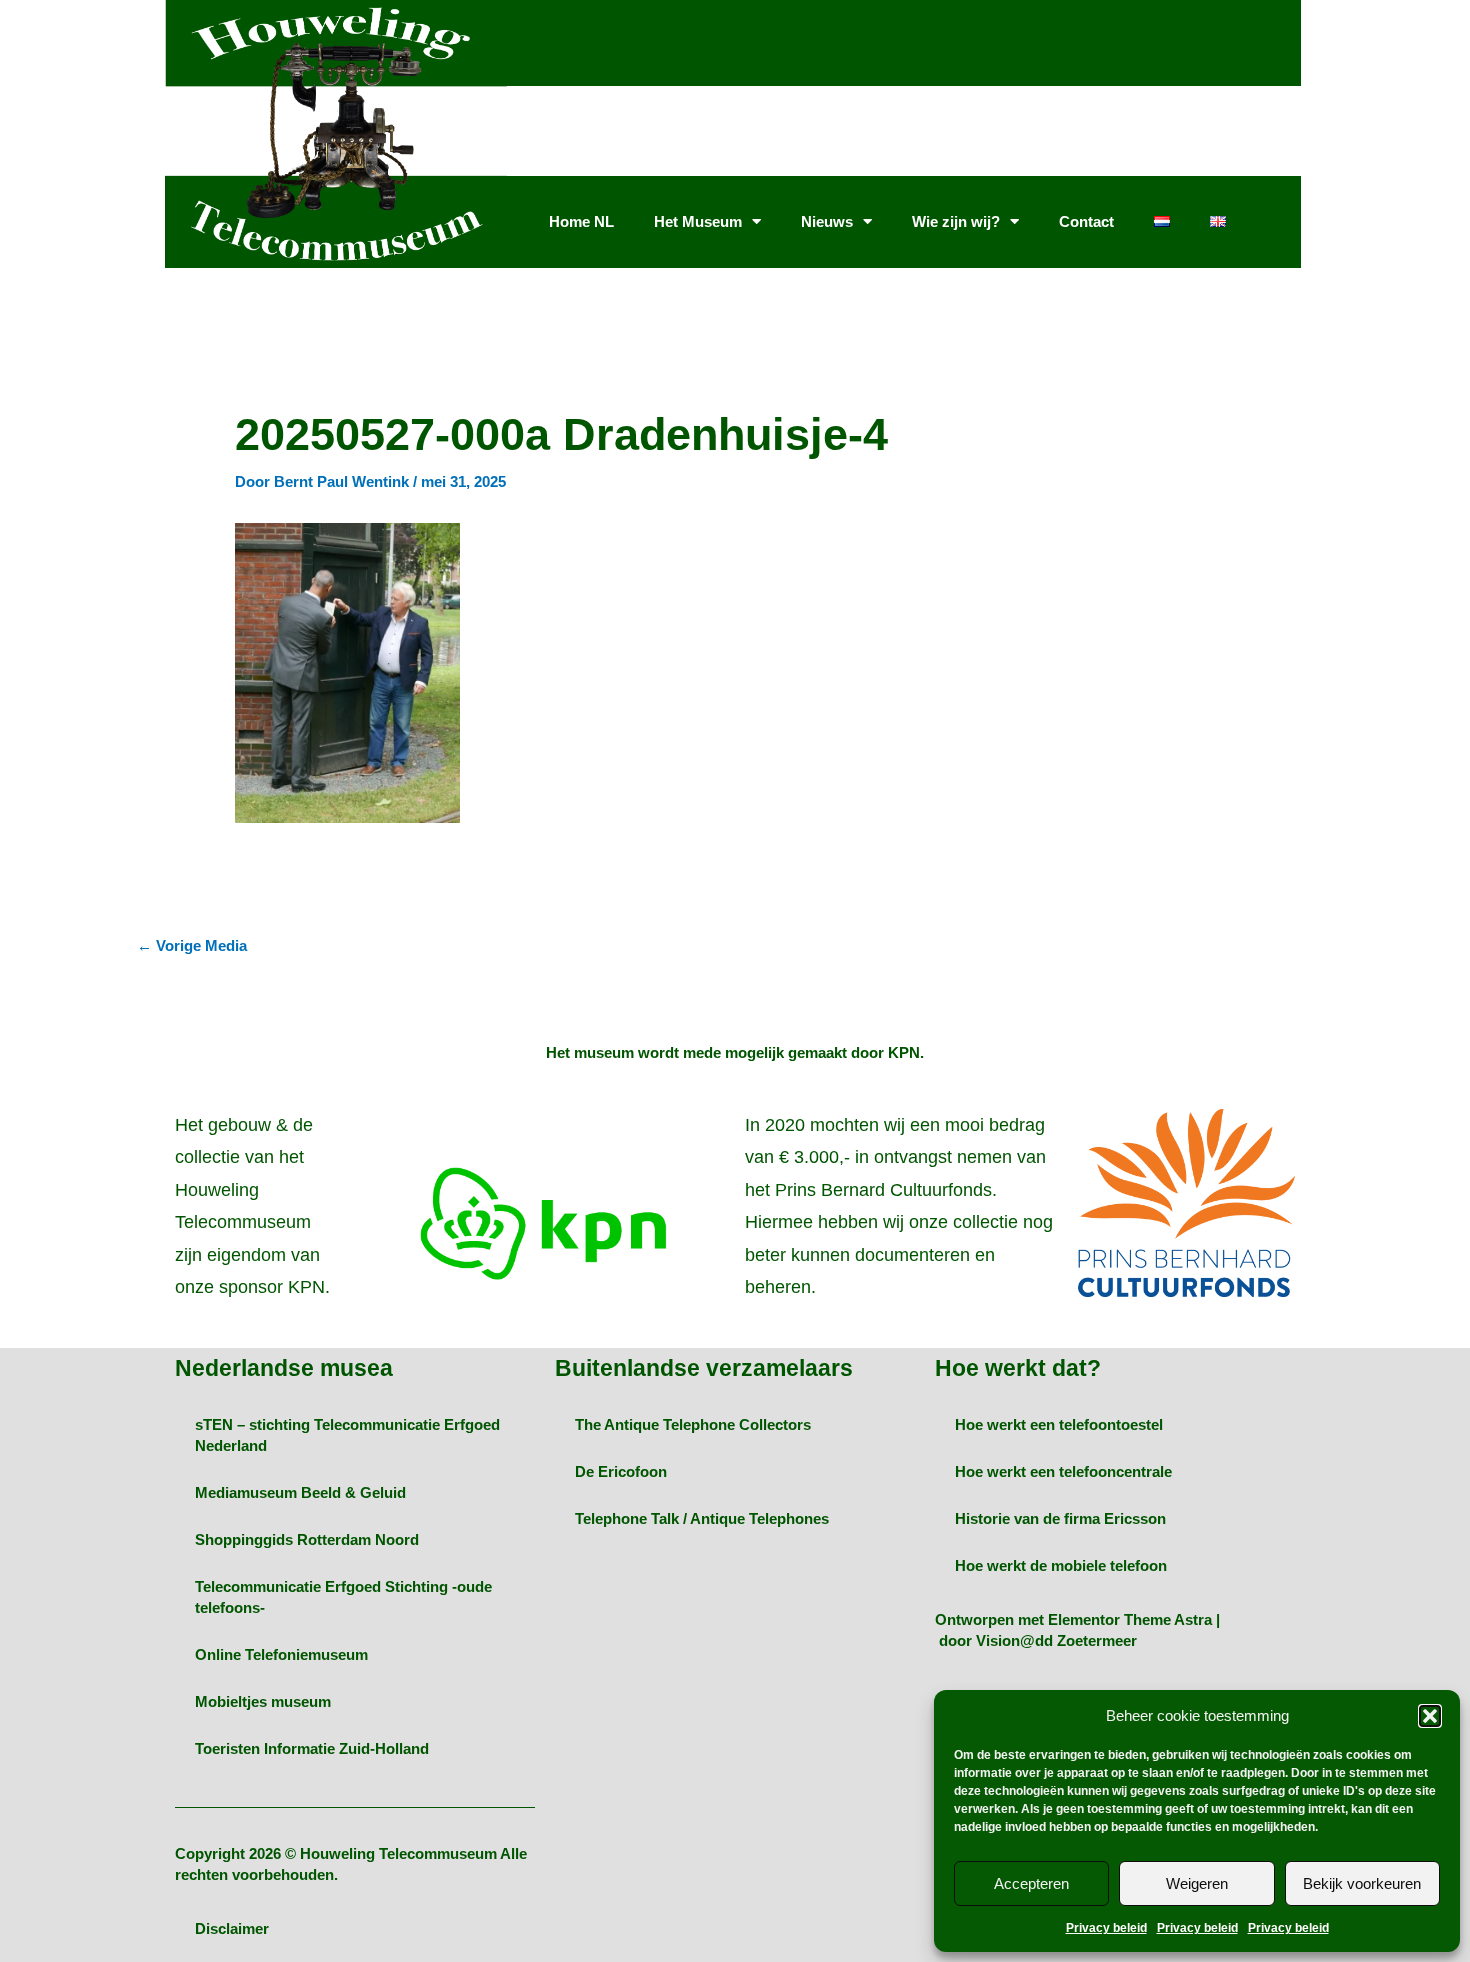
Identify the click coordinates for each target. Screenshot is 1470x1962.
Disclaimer (232, 1928)
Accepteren (1031, 1883)
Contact (1086, 221)
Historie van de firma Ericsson (1060, 1518)
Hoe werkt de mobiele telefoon (1061, 1565)
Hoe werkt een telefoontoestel (1059, 1424)
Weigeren (1197, 1883)
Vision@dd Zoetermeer (1056, 1640)
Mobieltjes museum (263, 1701)
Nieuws (827, 221)
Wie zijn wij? (956, 221)
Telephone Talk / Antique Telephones (702, 1518)
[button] (1430, 1716)
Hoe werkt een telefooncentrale (1063, 1471)
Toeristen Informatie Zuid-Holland (312, 1748)
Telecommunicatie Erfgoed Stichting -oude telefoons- (343, 1597)
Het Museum (698, 221)
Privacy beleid (1106, 1928)
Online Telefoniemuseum (281, 1654)
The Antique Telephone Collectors (693, 1424)
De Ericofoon (621, 1471)
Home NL (581, 221)
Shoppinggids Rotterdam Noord (307, 1539)
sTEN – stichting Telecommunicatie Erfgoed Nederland (347, 1435)
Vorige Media (192, 945)
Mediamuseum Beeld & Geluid (300, 1492)
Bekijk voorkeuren (1362, 1883)
